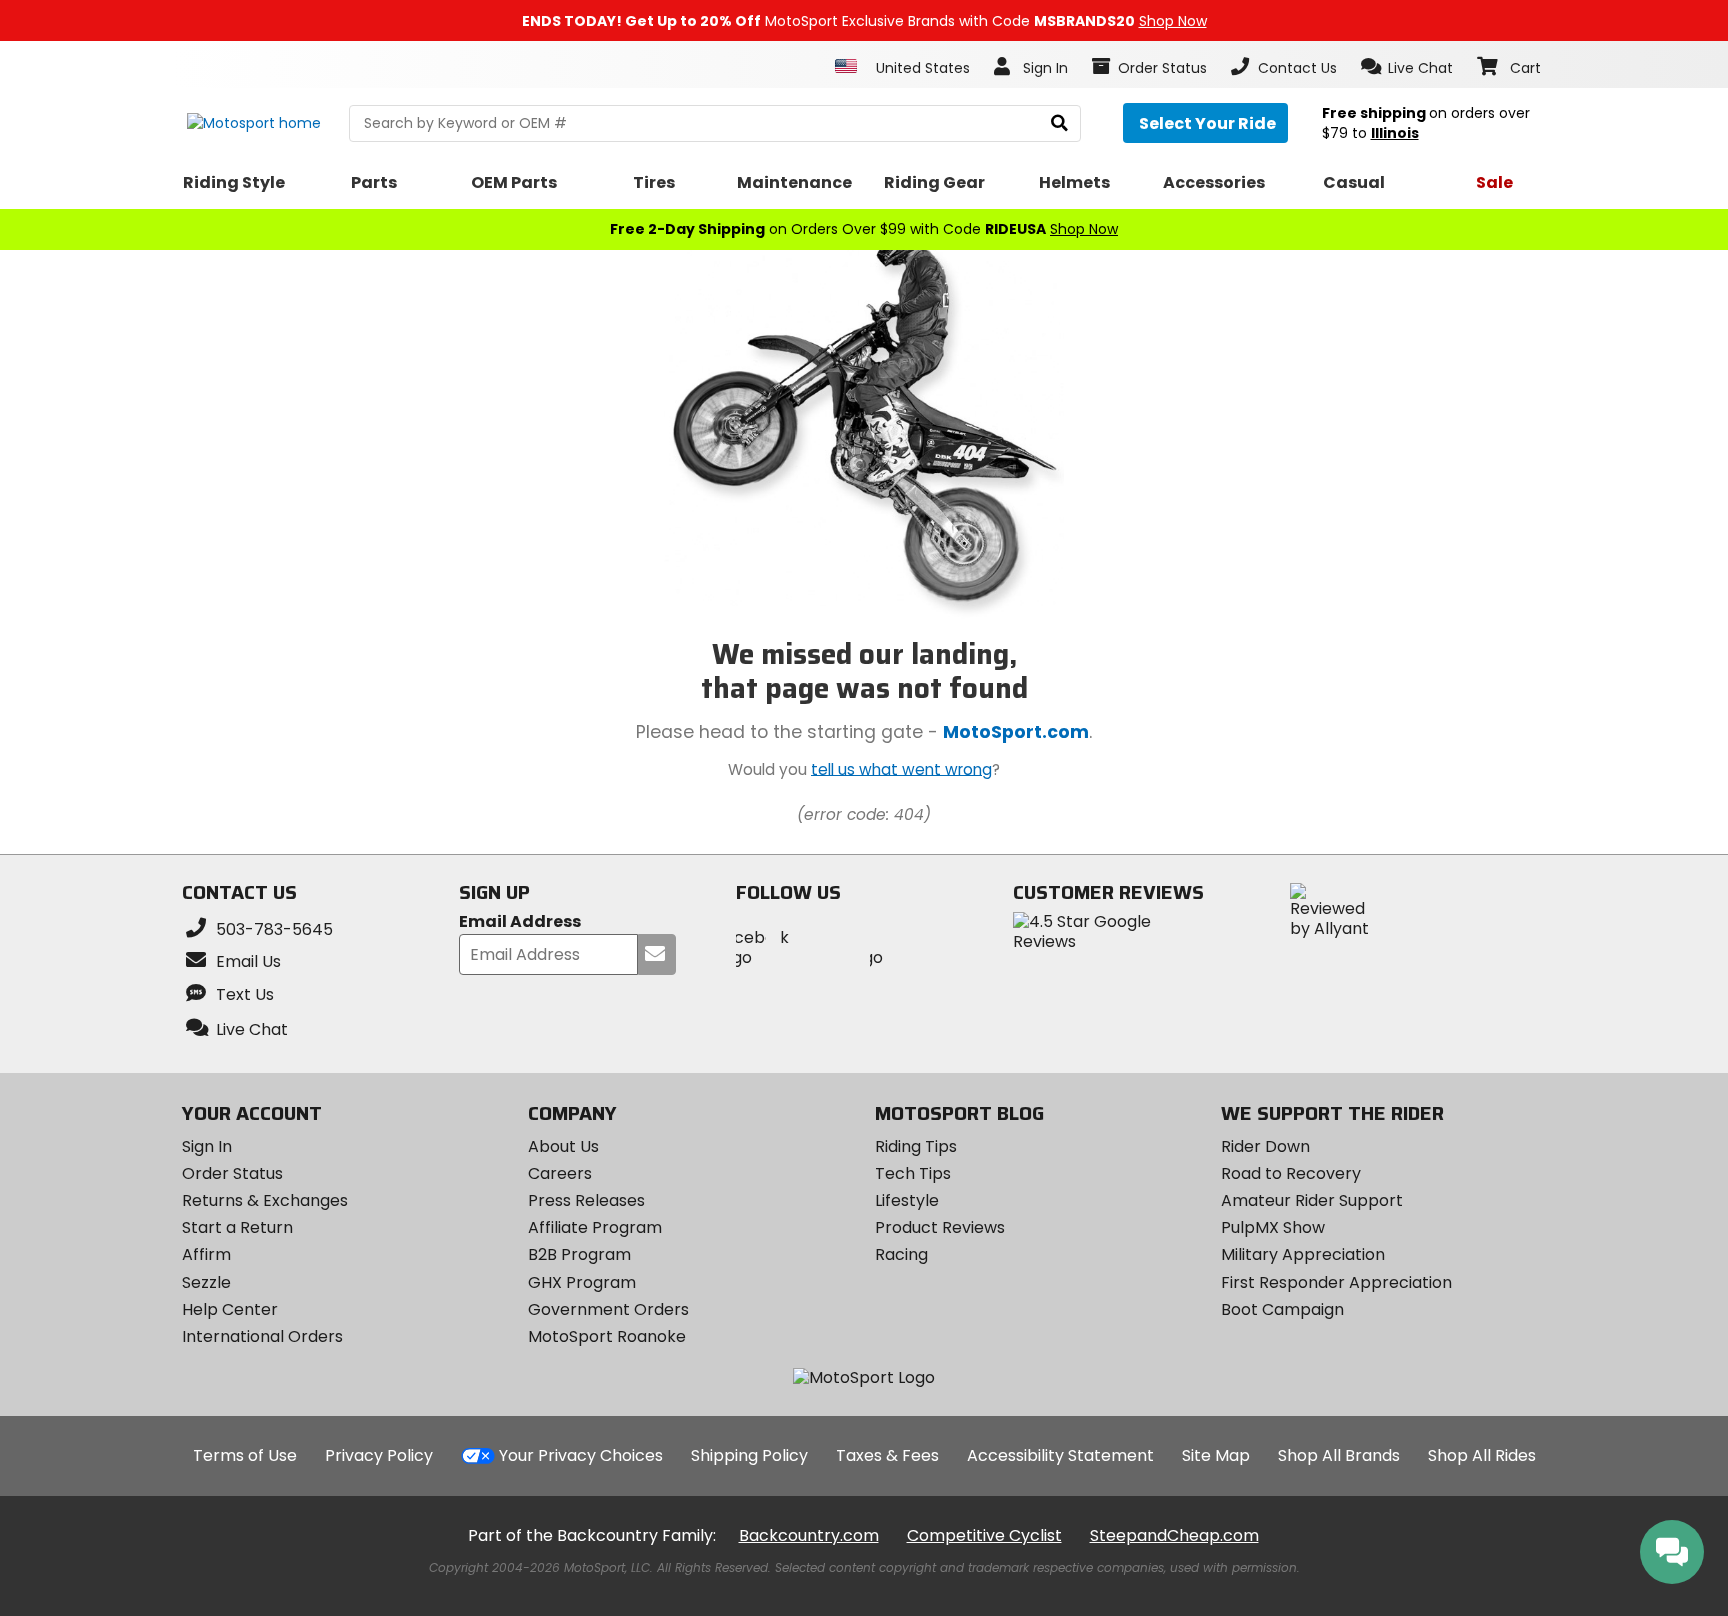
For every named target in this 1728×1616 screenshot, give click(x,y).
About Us (563, 1146)
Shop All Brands (1339, 1455)
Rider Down (1265, 1146)
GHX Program (582, 1282)
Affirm (206, 1254)
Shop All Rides (1482, 1455)
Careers (560, 1173)
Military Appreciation (1303, 1254)
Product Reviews (940, 1227)
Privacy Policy (379, 1455)
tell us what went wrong (901, 768)
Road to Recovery (1291, 1173)
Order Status (232, 1173)
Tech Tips (913, 1173)
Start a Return (237, 1227)
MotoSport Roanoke (607, 1336)
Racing (901, 1254)
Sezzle (206, 1282)
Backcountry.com (809, 1535)
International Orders (262, 1336)
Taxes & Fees (887, 1455)
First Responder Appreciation (1336, 1282)
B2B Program (579, 1254)
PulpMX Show (1273, 1227)
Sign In (207, 1146)
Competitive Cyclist (984, 1535)
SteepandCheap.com (1174, 1535)
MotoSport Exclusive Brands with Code (864, 21)
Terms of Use (245, 1455)
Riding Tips (916, 1146)
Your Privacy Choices (581, 1455)
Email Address (520, 922)
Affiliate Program (595, 1227)
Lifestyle (907, 1200)
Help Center (230, 1309)
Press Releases (586, 1200)
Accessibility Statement (1060, 1455)
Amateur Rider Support (1312, 1200)
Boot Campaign (1282, 1309)
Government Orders (608, 1309)
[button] (1407, 67)
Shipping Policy (749, 1455)
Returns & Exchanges (265, 1200)
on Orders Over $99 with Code (864, 229)
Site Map (1216, 1455)
